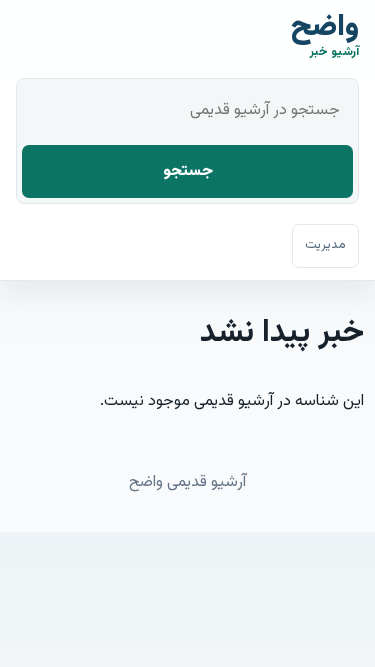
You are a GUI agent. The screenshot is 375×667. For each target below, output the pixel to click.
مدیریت (325, 245)
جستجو (188, 171)
